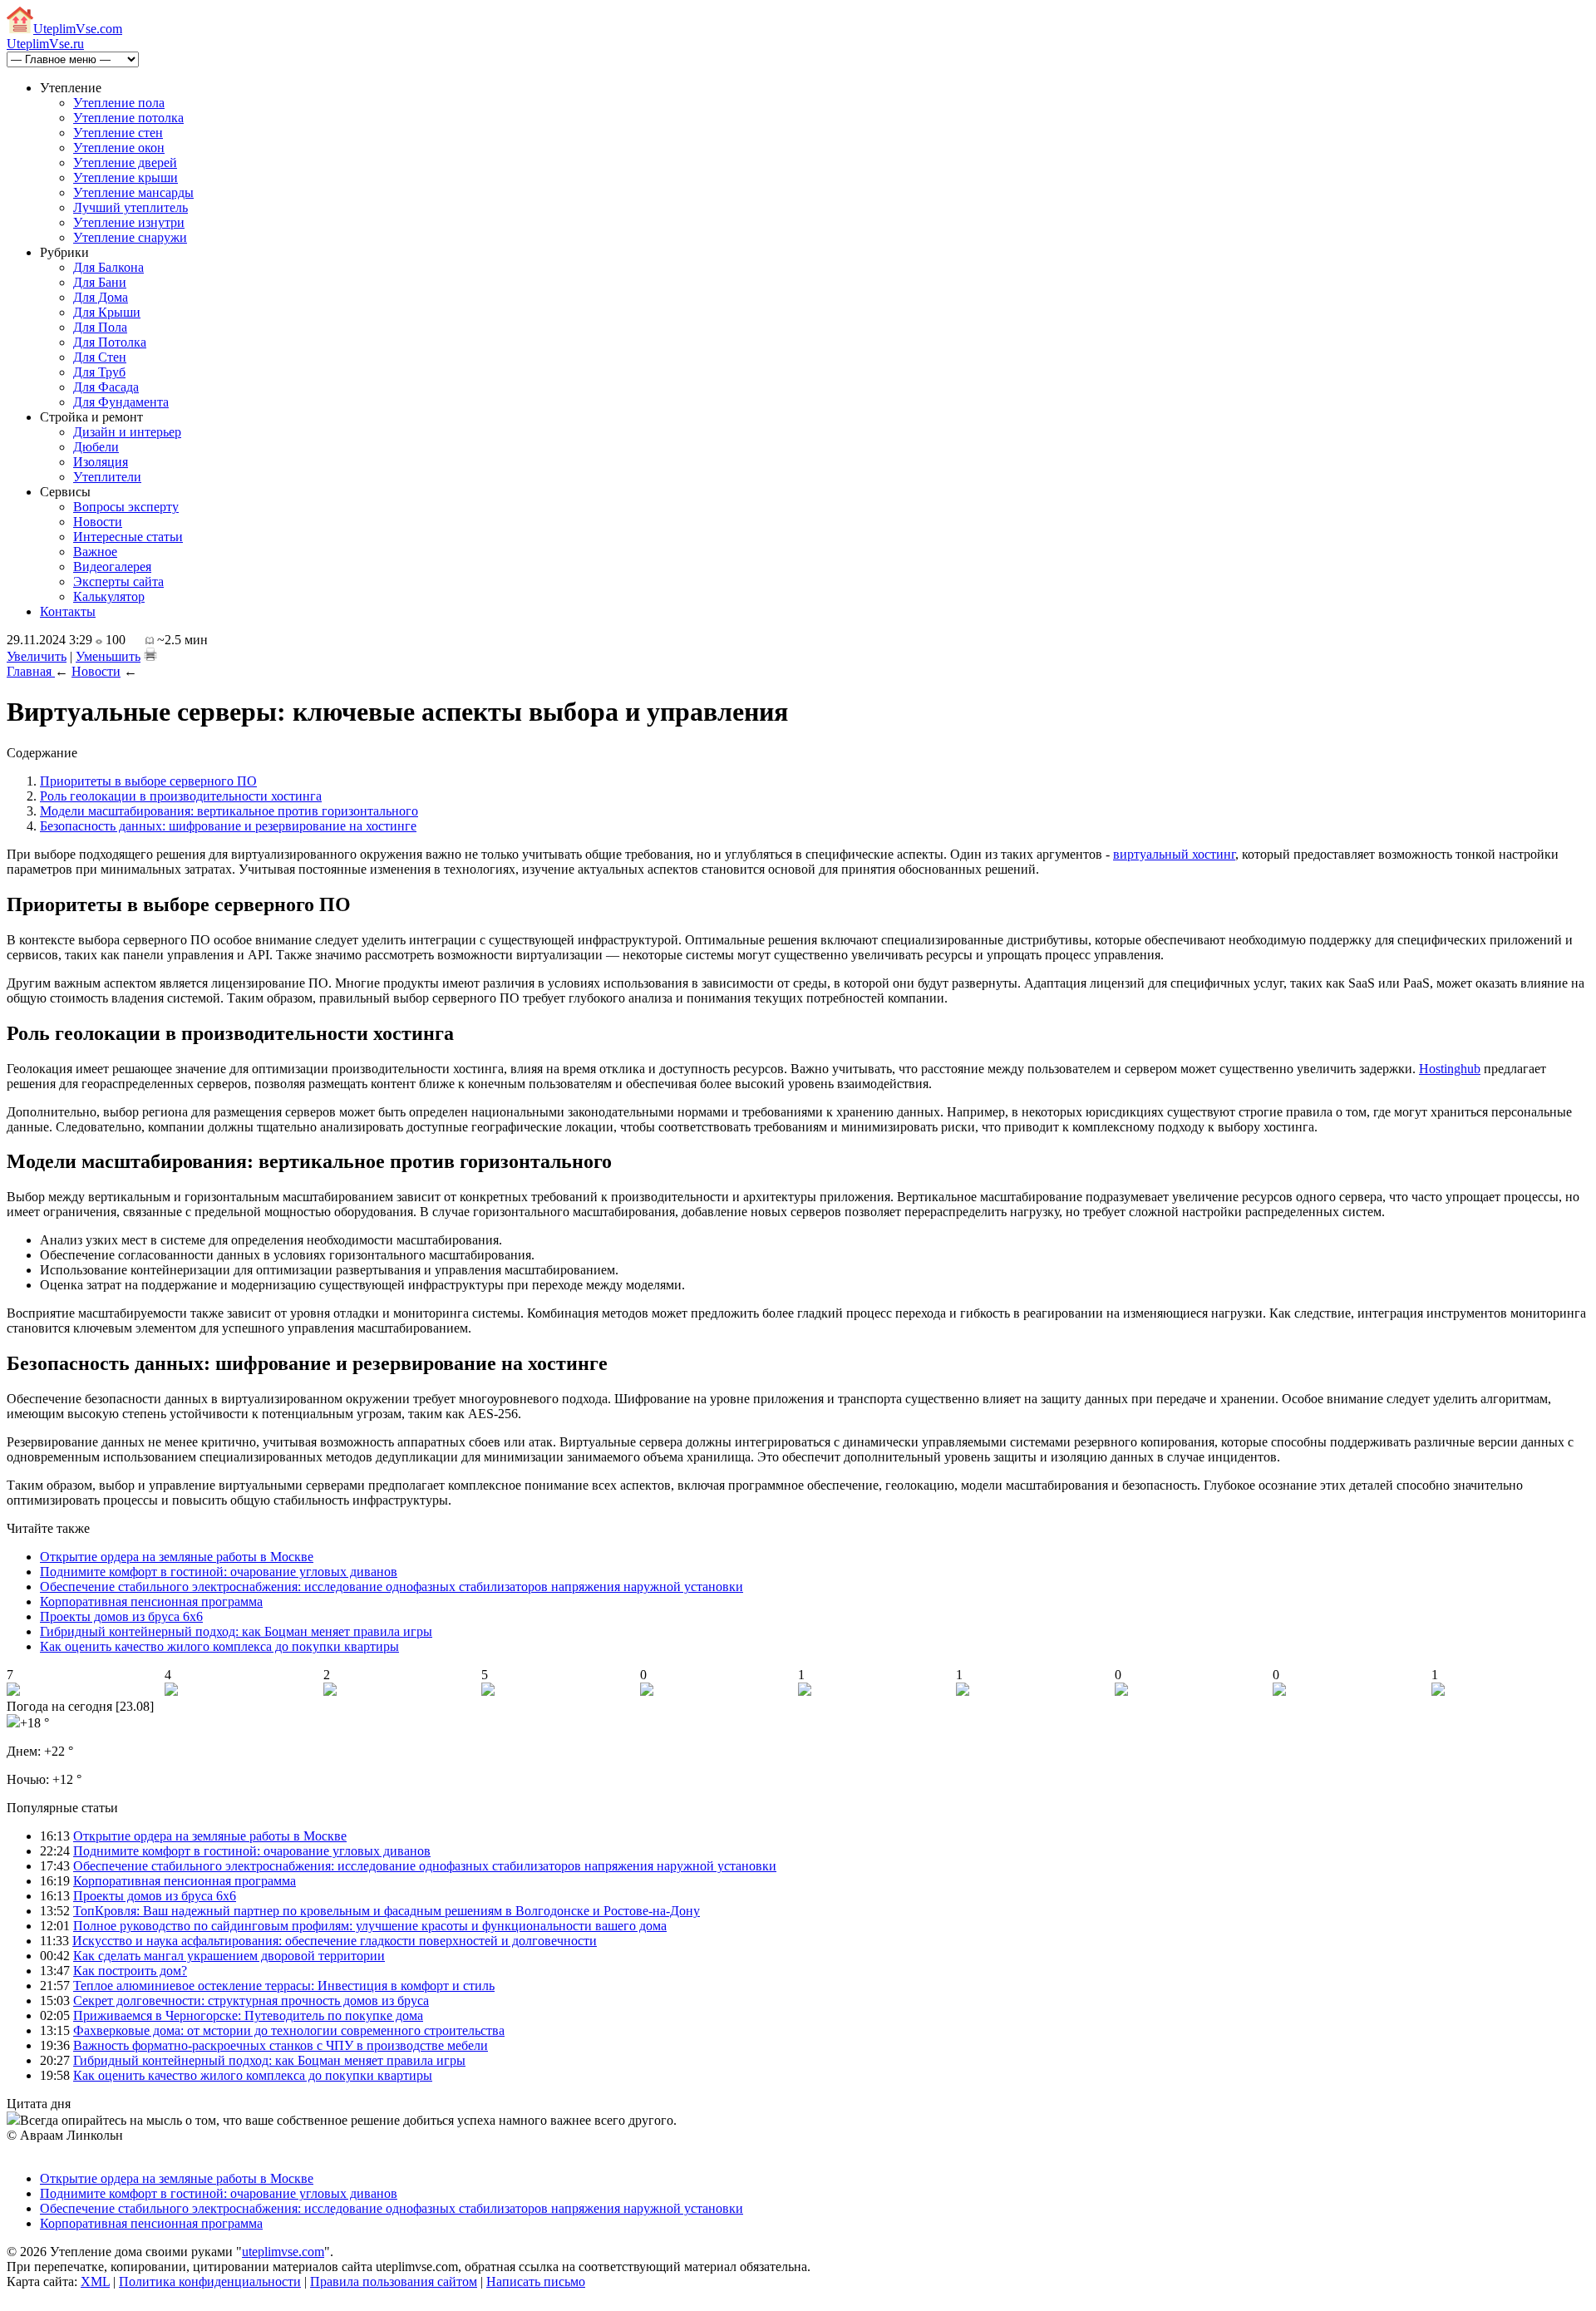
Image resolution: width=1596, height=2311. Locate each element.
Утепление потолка (128, 118)
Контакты (68, 611)
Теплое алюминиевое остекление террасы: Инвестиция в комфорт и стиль (284, 1986)
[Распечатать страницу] (150, 654)
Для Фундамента (121, 402)
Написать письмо (536, 2281)
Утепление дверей (125, 163)
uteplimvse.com (283, 2252)
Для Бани (100, 282)
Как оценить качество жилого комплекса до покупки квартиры (219, 1646)
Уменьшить (108, 656)
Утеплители (107, 477)
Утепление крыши (126, 177)
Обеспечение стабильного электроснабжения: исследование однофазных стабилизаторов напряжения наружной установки (392, 1587)
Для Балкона (108, 267)
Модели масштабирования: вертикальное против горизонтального (229, 811)
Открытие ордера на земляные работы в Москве (177, 1557)
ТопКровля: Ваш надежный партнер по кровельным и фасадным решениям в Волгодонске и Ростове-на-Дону (387, 1911)
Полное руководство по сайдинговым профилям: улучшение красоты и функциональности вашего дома (370, 1926)
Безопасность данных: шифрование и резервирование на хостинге (228, 826)
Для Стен (100, 357)
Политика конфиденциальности (210, 2281)
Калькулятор (109, 596)
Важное (95, 552)
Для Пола (100, 327)
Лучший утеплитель (131, 207)
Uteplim (78, 29)
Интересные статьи (128, 537)
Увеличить (37, 656)
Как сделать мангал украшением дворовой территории (229, 1956)
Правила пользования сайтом (394, 2281)
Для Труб (99, 372)
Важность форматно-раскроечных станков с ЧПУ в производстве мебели (281, 2045)
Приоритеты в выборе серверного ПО (148, 781)
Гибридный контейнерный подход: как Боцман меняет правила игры (236, 1631)
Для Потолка (110, 342)
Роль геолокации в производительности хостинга (181, 796)
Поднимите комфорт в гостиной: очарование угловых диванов (219, 1572)
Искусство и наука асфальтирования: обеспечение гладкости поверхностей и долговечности (335, 1941)
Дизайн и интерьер (127, 432)
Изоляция (101, 462)
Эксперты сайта (118, 581)
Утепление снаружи (130, 237)
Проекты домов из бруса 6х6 (121, 1616)
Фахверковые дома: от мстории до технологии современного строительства (289, 2030)
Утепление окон (119, 148)
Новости (98, 522)
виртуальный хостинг (1174, 854)
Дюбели (96, 447)
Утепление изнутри (129, 222)
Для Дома (101, 297)
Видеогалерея (112, 567)
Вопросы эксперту (126, 507)
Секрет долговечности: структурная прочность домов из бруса (251, 2001)
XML (95, 2281)
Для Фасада (106, 387)
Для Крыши (107, 312)
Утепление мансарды (133, 192)
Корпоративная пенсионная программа (151, 1601)
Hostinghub (1450, 1069)
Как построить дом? (130, 1971)
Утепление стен (118, 133)
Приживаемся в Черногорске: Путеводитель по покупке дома (248, 2015)
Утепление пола (119, 103)
